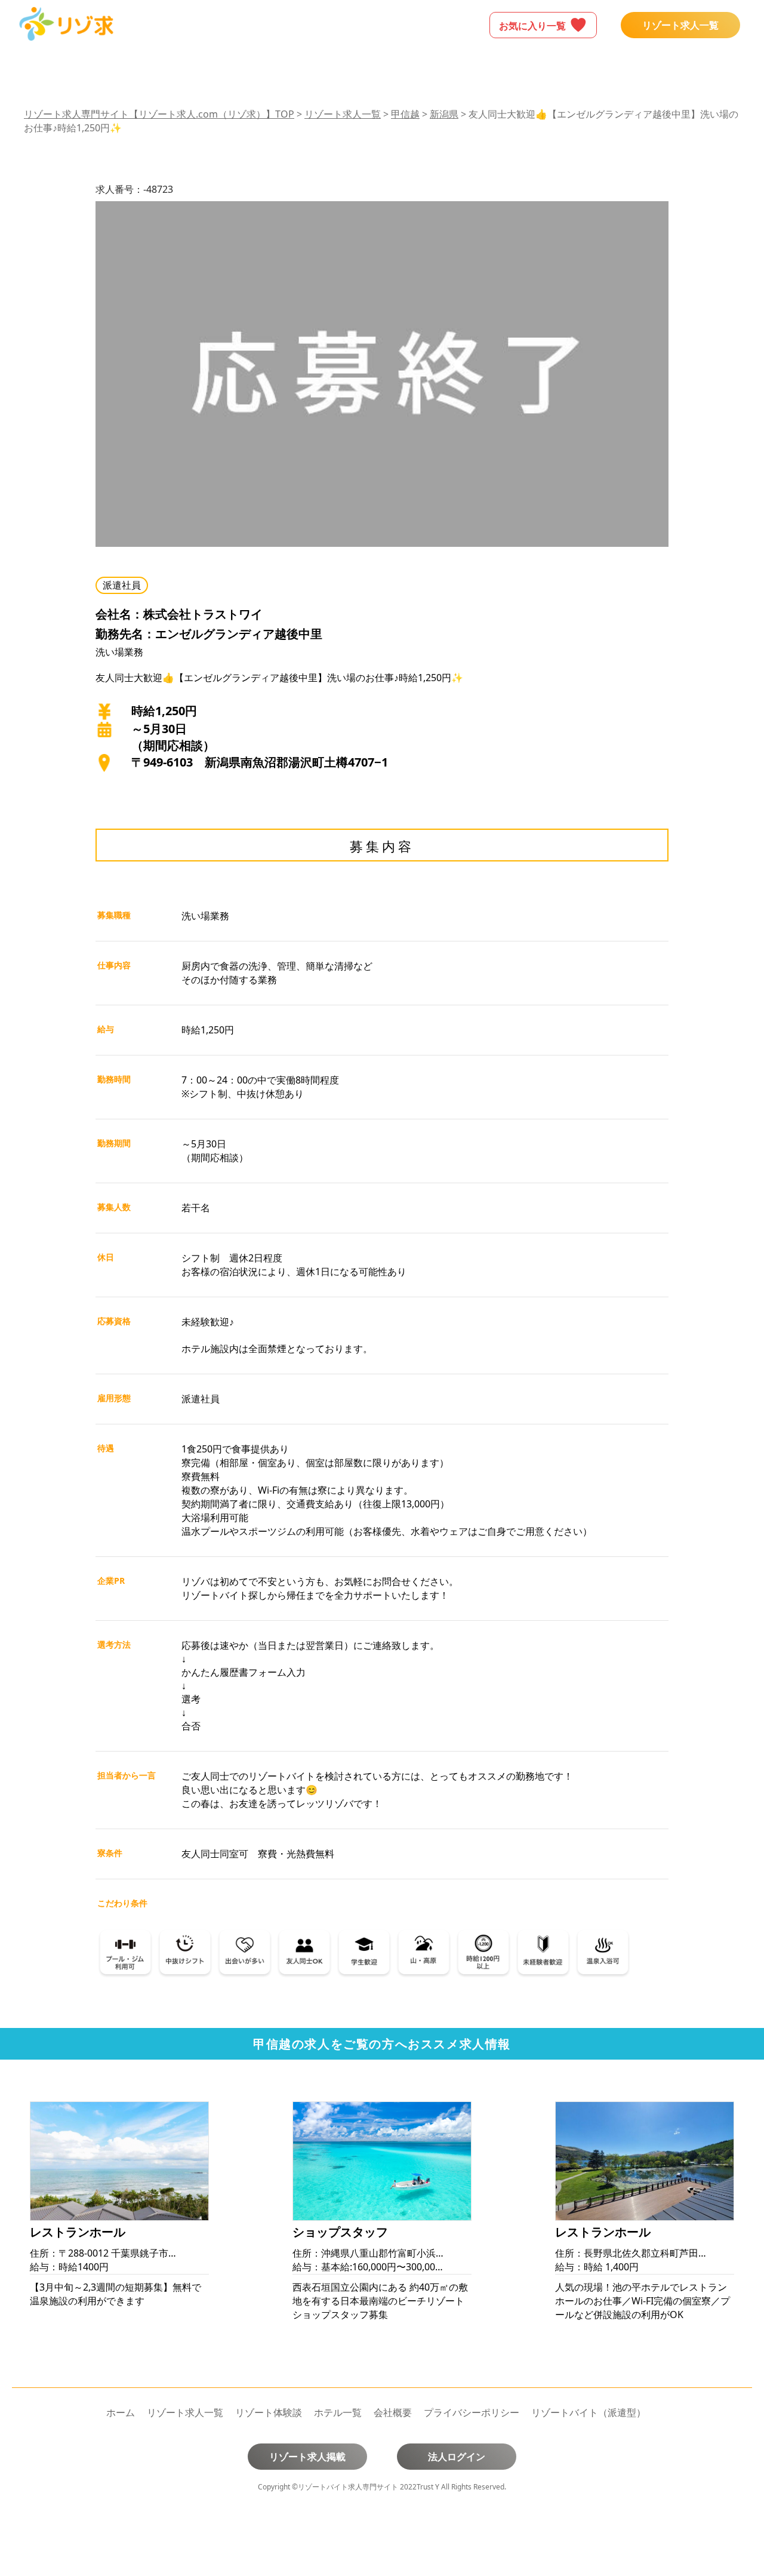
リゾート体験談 (269, 2412)
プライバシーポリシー (472, 2412)
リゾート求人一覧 (680, 25)
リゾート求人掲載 (307, 2457)
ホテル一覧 (338, 2412)
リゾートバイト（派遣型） (589, 2412)
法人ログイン (457, 2457)
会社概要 (393, 2412)
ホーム (121, 2412)
